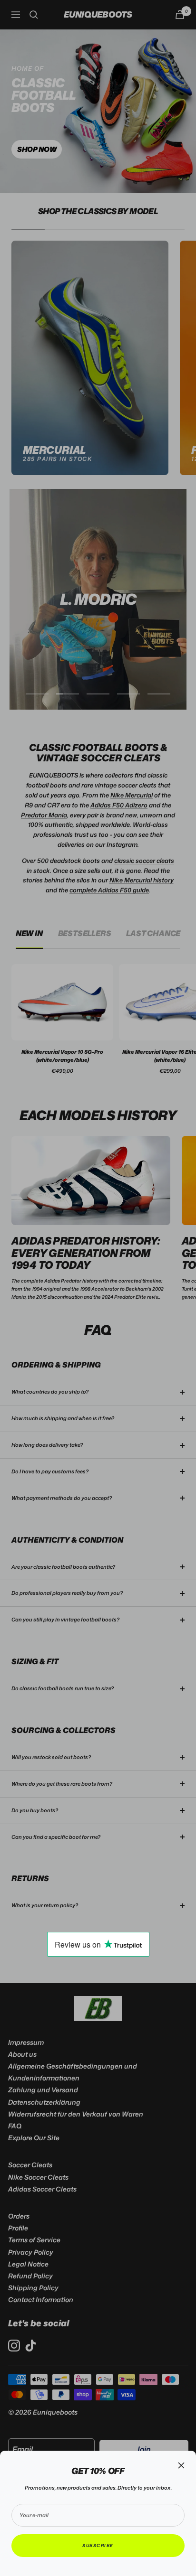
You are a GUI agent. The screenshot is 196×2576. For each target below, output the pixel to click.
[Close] (181, 2465)
